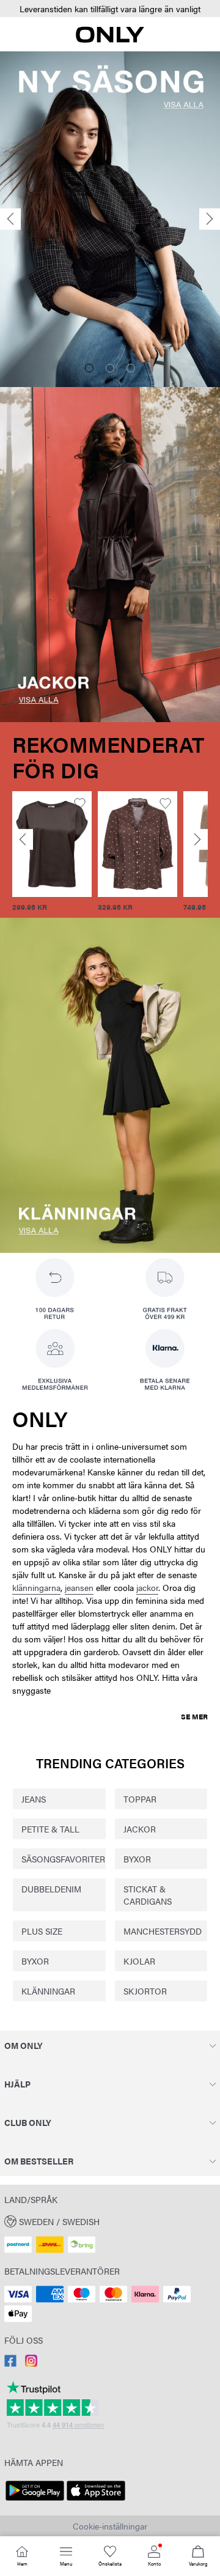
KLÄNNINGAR (48, 1991)
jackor (147, 1587)
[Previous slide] (10, 219)
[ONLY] (110, 39)
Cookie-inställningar (110, 2526)
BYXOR (137, 1859)
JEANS (34, 1799)
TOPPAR (140, 1799)
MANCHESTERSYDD (161, 1931)
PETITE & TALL (50, 1829)
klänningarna (36, 1587)
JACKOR (140, 1829)
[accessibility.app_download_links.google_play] (35, 2501)
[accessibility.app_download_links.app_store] (96, 2501)
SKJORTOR (145, 1991)
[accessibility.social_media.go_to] (10, 2363)
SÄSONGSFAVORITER (59, 1859)
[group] (52, 852)
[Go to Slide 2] (110, 368)
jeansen (79, 1587)
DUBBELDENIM (51, 1889)
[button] (110, 9)
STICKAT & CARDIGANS (148, 1895)
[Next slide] (210, 219)
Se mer (194, 1716)
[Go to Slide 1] (89, 368)
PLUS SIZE (42, 1931)
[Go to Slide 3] (131, 368)
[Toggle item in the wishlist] (80, 804)
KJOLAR (139, 1961)
